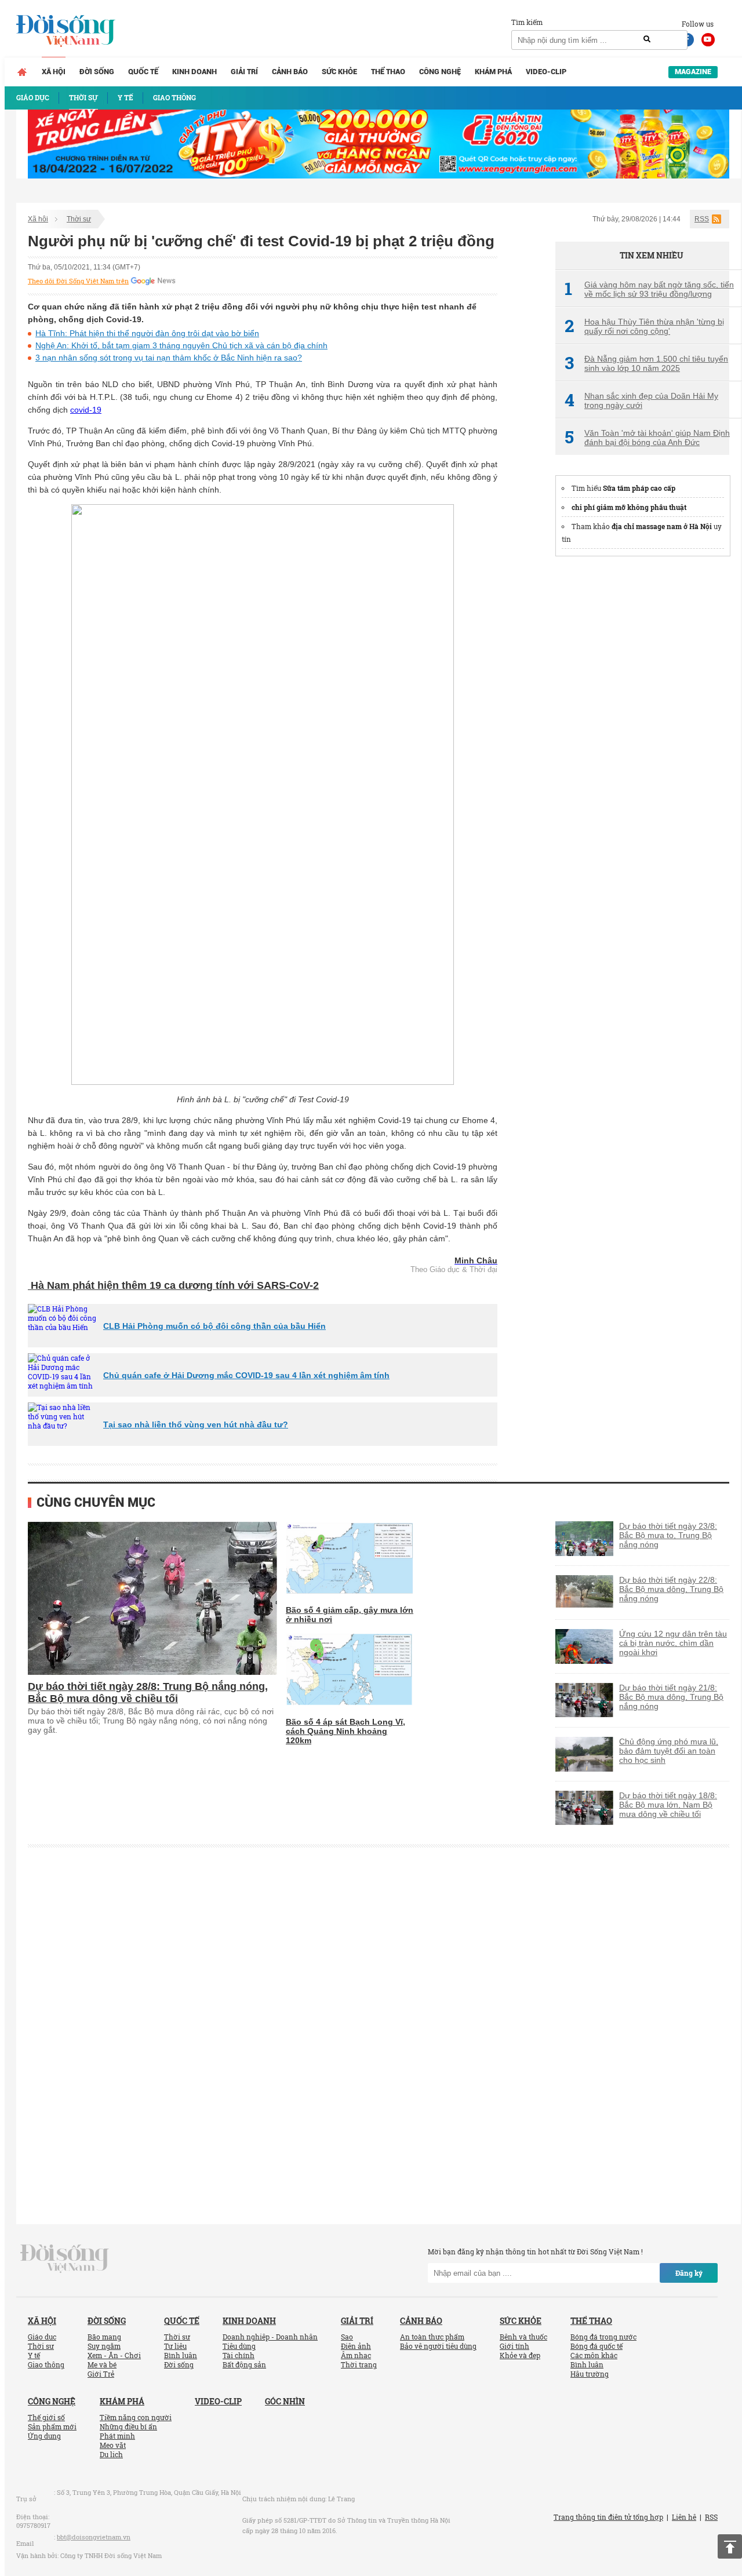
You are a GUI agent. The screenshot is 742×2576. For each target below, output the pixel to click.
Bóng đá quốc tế (596, 2346)
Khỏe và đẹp (520, 2355)
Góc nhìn (285, 2401)
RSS (702, 219)
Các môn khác (594, 2355)
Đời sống (97, 72)
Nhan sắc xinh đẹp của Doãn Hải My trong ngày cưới (641, 400)
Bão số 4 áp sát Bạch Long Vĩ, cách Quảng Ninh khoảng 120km (345, 1731)
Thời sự (79, 219)
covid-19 (86, 410)
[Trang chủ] (22, 72)
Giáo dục (42, 2337)
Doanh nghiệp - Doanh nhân (270, 2337)
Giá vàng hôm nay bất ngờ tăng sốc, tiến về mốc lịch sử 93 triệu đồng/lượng (649, 289)
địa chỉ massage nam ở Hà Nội (662, 526)
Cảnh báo (290, 72)
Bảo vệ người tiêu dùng (438, 2346)
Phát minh (117, 2436)
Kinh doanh (194, 72)
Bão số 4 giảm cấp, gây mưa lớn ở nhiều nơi (350, 1615)
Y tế (34, 2355)
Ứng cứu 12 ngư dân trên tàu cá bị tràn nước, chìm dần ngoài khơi (673, 1643)
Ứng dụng (44, 2436)
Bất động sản (244, 2364)
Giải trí (244, 72)
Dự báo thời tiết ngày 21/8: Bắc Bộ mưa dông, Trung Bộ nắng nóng (671, 1697)
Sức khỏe (339, 72)
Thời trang (359, 2364)
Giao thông (46, 2364)
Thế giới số (46, 2417)
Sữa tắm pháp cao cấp (639, 488)
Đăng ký (689, 2273)
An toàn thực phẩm (432, 2337)
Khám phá (493, 72)
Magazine (693, 72)
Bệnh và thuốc (523, 2337)
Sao (347, 2337)
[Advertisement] (642, 741)
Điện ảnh (356, 2346)
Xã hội (54, 72)
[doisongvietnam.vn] (65, 2258)
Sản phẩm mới (52, 2426)
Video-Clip (546, 72)
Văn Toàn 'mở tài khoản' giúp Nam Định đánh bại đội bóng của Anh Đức (647, 438)
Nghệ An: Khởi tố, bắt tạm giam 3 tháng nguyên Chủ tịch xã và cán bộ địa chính (181, 345)
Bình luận (181, 2355)
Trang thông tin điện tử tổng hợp (608, 2517)
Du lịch (111, 2454)
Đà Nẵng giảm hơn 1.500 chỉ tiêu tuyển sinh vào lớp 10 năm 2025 (646, 363)
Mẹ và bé (102, 2364)
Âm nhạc (356, 2355)
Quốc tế (143, 72)
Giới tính (514, 2346)
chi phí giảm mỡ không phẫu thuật (629, 507)
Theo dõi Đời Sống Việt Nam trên (78, 281)
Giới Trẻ (101, 2374)
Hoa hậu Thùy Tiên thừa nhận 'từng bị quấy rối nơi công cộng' (644, 326)
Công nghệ (440, 72)
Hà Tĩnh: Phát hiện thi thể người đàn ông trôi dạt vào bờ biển (147, 333)
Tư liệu (175, 2346)
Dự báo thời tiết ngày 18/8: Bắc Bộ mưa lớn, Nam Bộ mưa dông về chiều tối (668, 1805)
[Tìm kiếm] (647, 39)
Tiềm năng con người (136, 2417)
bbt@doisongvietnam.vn (94, 2537)
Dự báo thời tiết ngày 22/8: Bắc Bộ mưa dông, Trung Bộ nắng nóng (671, 1589)
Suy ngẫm (104, 2346)
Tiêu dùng (239, 2346)
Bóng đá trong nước (603, 2337)
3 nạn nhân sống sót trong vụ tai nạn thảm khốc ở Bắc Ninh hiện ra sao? (169, 358)
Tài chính (239, 2355)
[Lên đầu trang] (730, 2546)
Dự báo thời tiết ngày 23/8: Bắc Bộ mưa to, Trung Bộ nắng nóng (668, 1535)
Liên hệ (684, 2517)
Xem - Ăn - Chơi (114, 2355)
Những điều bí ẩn (128, 2426)
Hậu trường (590, 2374)
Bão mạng (104, 2337)
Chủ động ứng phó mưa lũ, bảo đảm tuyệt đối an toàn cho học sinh (669, 1751)
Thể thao (388, 72)
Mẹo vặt (113, 2445)
